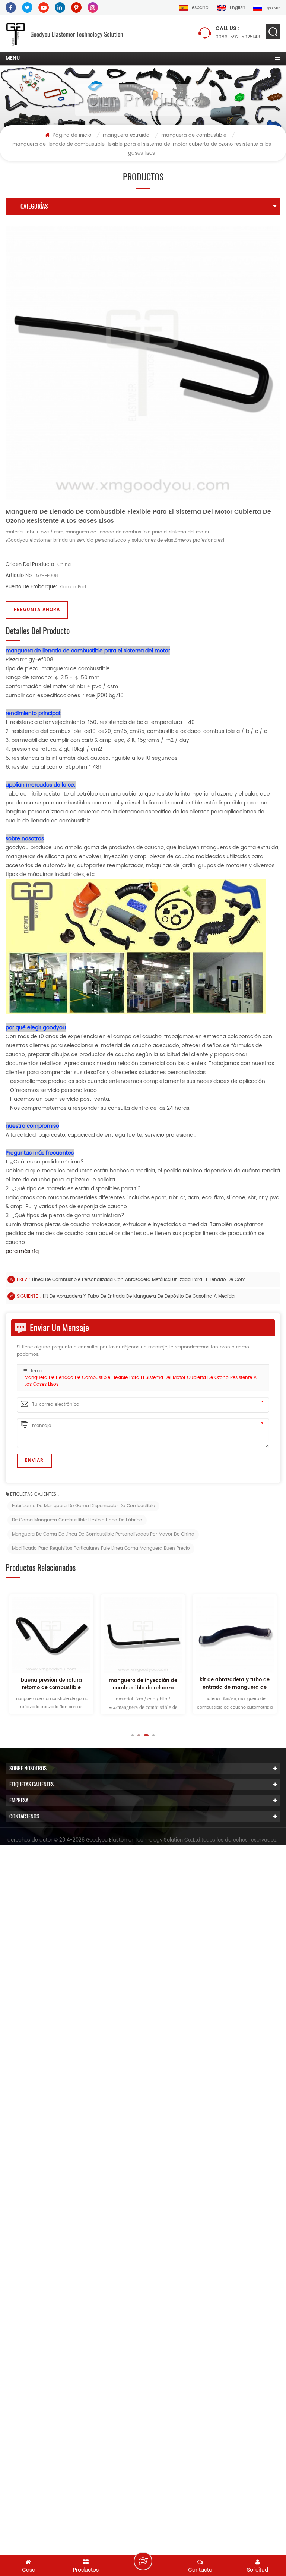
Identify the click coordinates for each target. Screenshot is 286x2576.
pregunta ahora (37, 610)
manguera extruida (126, 136)
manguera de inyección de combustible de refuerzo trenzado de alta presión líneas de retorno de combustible (143, 1685)
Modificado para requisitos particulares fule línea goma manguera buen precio (101, 1548)
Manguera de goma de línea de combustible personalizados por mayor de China (103, 1534)
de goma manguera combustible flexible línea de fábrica (77, 1520)
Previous (107, 1735)
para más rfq (22, 1251)
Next (179, 1735)
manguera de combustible (194, 136)
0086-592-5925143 (238, 33)
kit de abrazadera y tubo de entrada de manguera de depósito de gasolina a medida (139, 1296)
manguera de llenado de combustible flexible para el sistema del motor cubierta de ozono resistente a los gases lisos (141, 1381)
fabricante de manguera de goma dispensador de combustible (83, 1506)
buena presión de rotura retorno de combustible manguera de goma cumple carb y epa (52, 1684)
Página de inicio (71, 136)
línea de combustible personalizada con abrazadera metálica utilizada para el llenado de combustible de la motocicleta (140, 1280)
